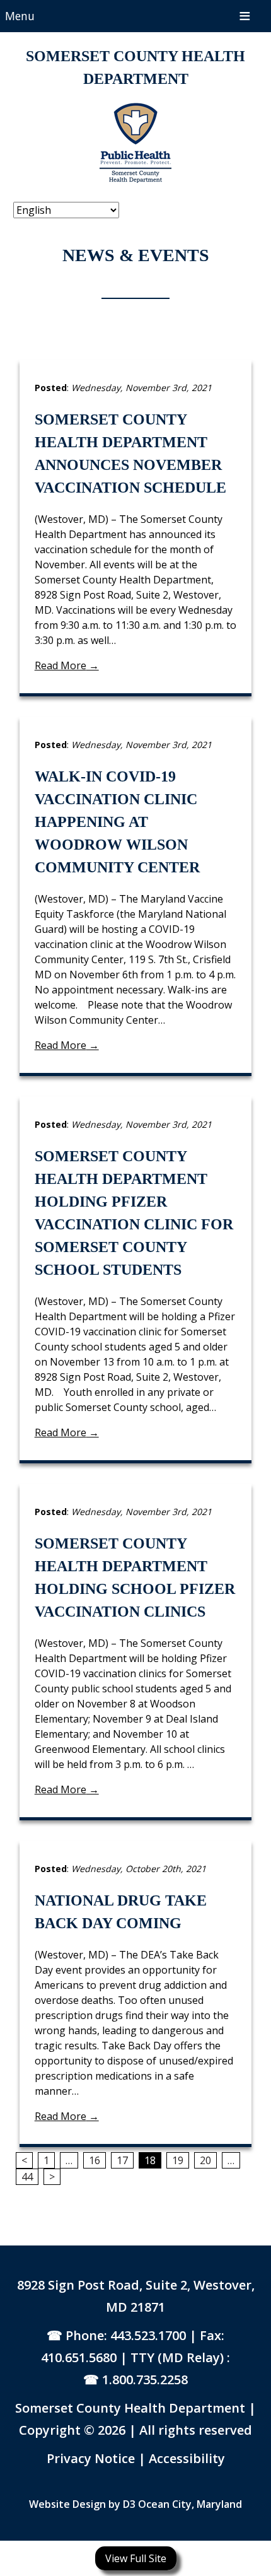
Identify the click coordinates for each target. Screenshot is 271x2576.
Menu (20, 16)
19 (178, 2160)
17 (122, 2160)
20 (205, 2160)
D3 (129, 2504)
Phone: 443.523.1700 (126, 2335)
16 (95, 2160)
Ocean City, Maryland (190, 2504)
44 (27, 2177)
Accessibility (187, 2458)
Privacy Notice (92, 2458)
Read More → (67, 665)
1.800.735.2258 (145, 2380)
